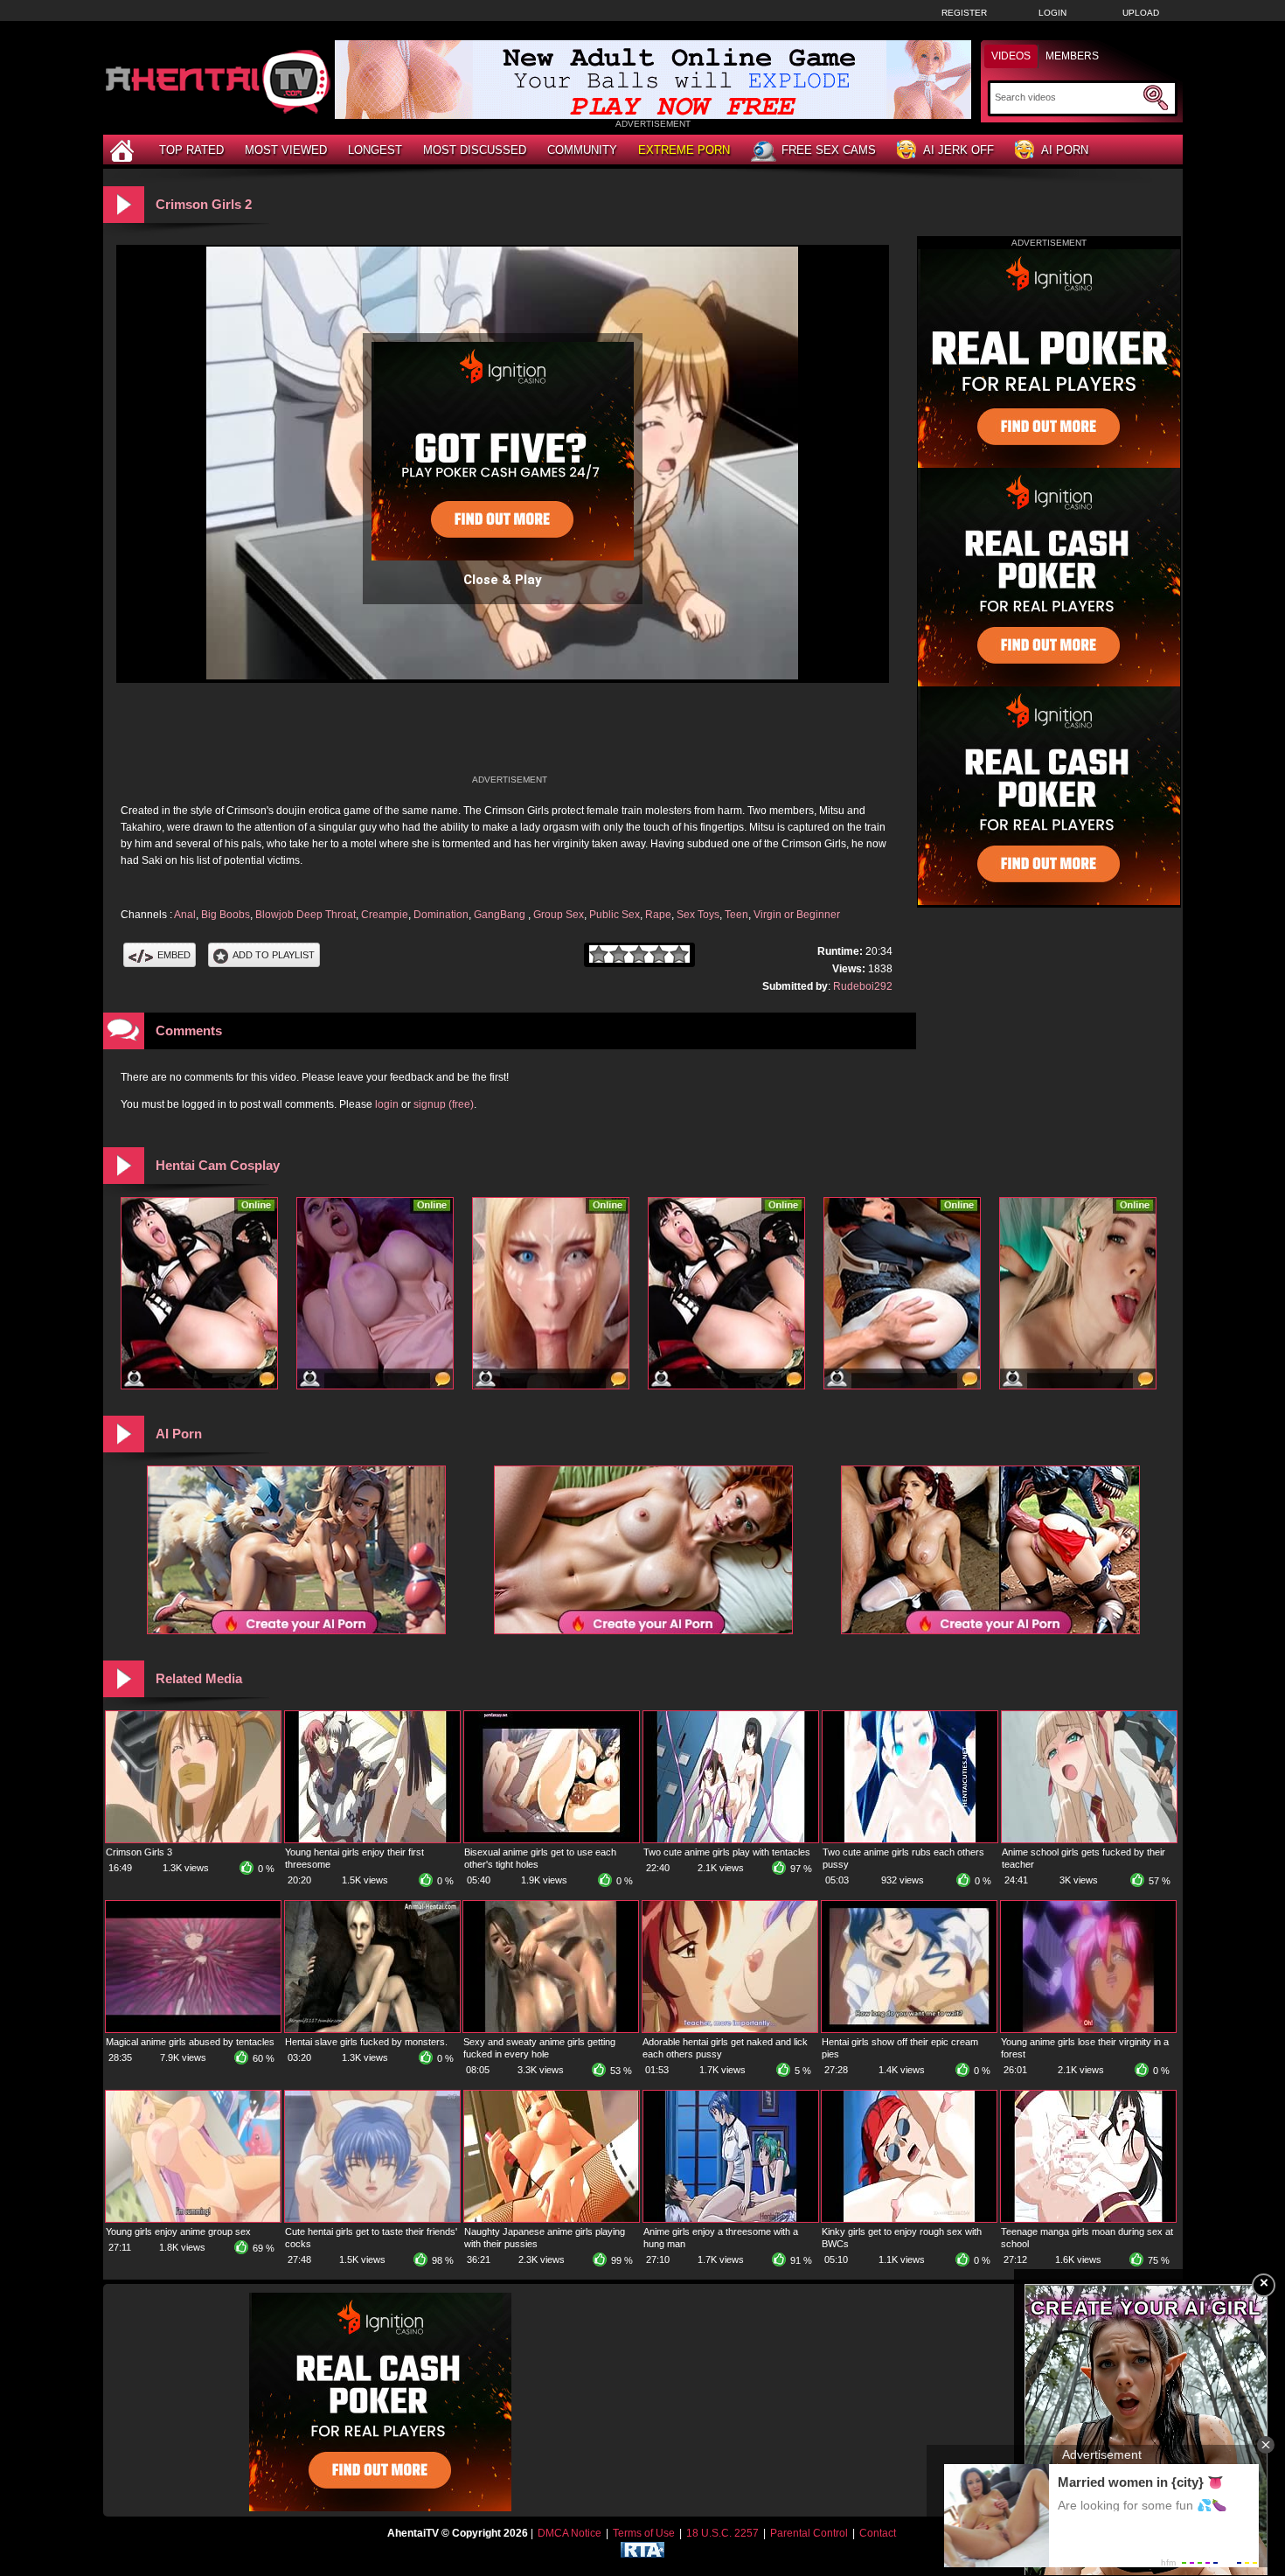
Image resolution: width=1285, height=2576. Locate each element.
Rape (658, 915)
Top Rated (191, 150)
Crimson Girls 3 (139, 1852)
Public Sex (615, 915)
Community (582, 150)
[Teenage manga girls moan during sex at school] (1088, 2218)
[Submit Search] (1156, 98)
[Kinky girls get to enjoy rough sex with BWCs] (909, 2218)
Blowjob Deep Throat (306, 915)
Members (1072, 56)
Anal (185, 915)
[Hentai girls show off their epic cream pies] (909, 2029)
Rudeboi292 (863, 986)
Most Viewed (286, 150)
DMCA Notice (570, 2533)
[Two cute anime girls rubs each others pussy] (910, 1839)
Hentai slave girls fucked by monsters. (366, 2042)
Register (964, 13)
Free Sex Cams (829, 150)
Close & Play (503, 580)
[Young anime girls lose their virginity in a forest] (1088, 2029)
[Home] (124, 150)
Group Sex (559, 915)
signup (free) (444, 1104)
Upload (1141, 13)
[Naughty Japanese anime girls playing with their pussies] (552, 2218)
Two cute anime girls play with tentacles (727, 1852)
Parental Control (809, 2533)
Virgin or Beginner (797, 915)
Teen (736, 915)
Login (1052, 13)
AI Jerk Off (959, 150)
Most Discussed (475, 150)
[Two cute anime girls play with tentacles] (731, 1839)
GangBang (501, 915)
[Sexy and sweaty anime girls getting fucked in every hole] (551, 2029)
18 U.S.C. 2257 (722, 2533)
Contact (878, 2533)
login (387, 1104)
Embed (174, 955)
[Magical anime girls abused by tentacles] (193, 2029)
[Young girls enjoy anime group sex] (193, 2218)
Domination (441, 915)
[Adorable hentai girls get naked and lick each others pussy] (730, 2029)
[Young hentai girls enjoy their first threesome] (372, 1839)
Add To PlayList (274, 955)
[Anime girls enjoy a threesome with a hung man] (731, 2218)
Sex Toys (698, 915)
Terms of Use (644, 2533)
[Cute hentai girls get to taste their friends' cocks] (372, 2218)
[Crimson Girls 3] (193, 1839)
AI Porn (1065, 150)
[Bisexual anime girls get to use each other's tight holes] (552, 1839)
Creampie (385, 915)
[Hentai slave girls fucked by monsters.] (372, 2029)
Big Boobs (226, 915)
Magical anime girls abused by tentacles (190, 2042)
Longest (375, 150)
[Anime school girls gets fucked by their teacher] (1089, 1839)
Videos (1011, 56)
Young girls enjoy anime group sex (178, 2231)
